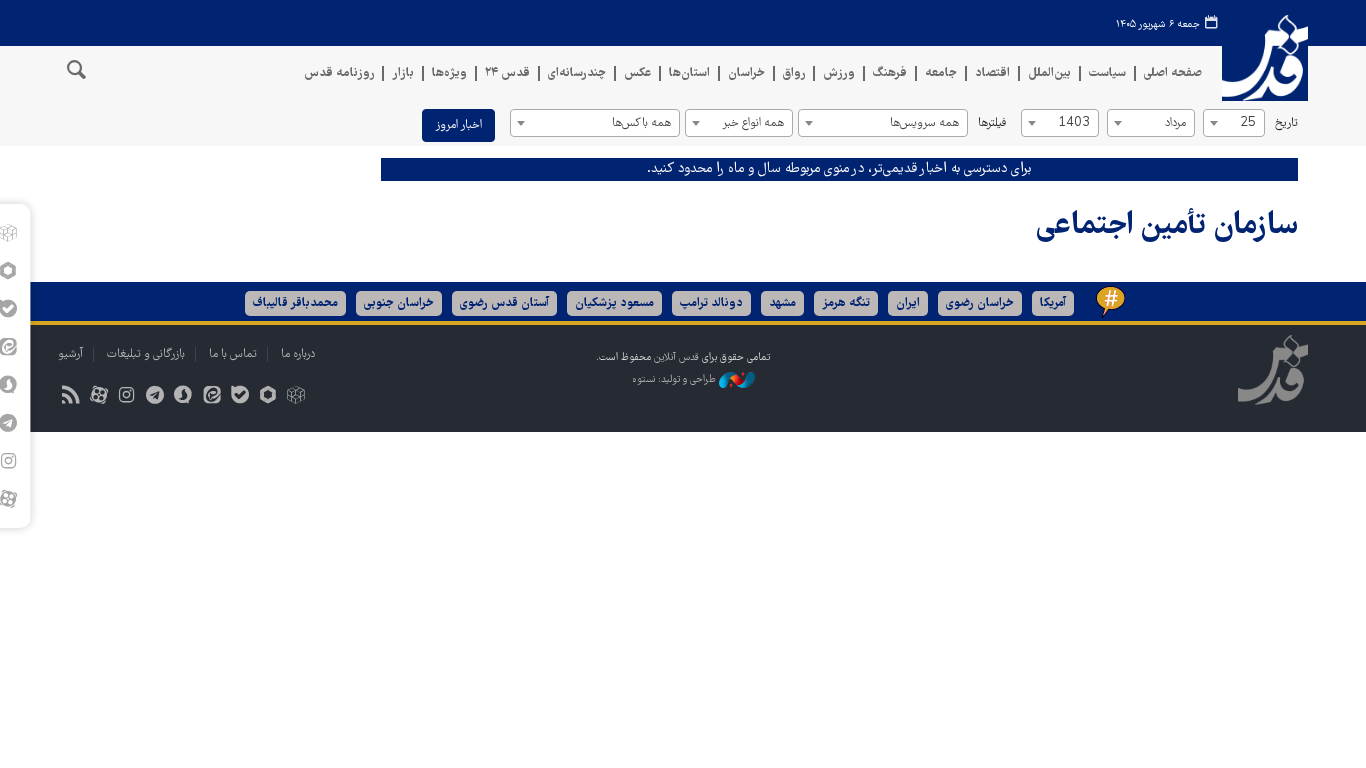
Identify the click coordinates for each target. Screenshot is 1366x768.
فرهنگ (890, 73)
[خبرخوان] (70, 397)
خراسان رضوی (980, 303)
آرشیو (70, 354)
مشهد (782, 303)
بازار (403, 73)
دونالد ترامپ (711, 303)
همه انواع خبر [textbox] (753, 123)
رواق (794, 73)
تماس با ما (233, 354)
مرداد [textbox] (1175, 123)
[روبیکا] (296, 397)
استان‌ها (689, 73)
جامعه (941, 73)
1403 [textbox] (1074, 123)
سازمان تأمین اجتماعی (1167, 226)
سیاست (1107, 73)
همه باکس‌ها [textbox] (641, 123)
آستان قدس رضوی (504, 303)
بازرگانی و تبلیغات (146, 354)
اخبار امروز (458, 125)
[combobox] (1234, 123)
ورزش (839, 73)
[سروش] (183, 397)
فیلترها (992, 123)
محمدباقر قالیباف (295, 303)
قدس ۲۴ (507, 73)
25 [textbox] (1248, 123)
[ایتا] (211, 397)
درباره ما (298, 354)
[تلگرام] (155, 397)
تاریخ (1286, 123)
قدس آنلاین (1265, 58)
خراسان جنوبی (399, 303)
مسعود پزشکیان (614, 303)
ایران (908, 303)
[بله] (239, 397)
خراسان (746, 73)
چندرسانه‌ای (577, 73)
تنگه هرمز (846, 303)
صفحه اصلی (1173, 73)
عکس (637, 73)
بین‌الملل (1049, 73)
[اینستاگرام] (126, 397)
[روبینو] (267, 397)
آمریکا (1053, 303)
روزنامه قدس (339, 73)
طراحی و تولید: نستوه (675, 379)
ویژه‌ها (449, 73)
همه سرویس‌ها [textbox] (924, 123)
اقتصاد (992, 73)
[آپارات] (98, 397)
